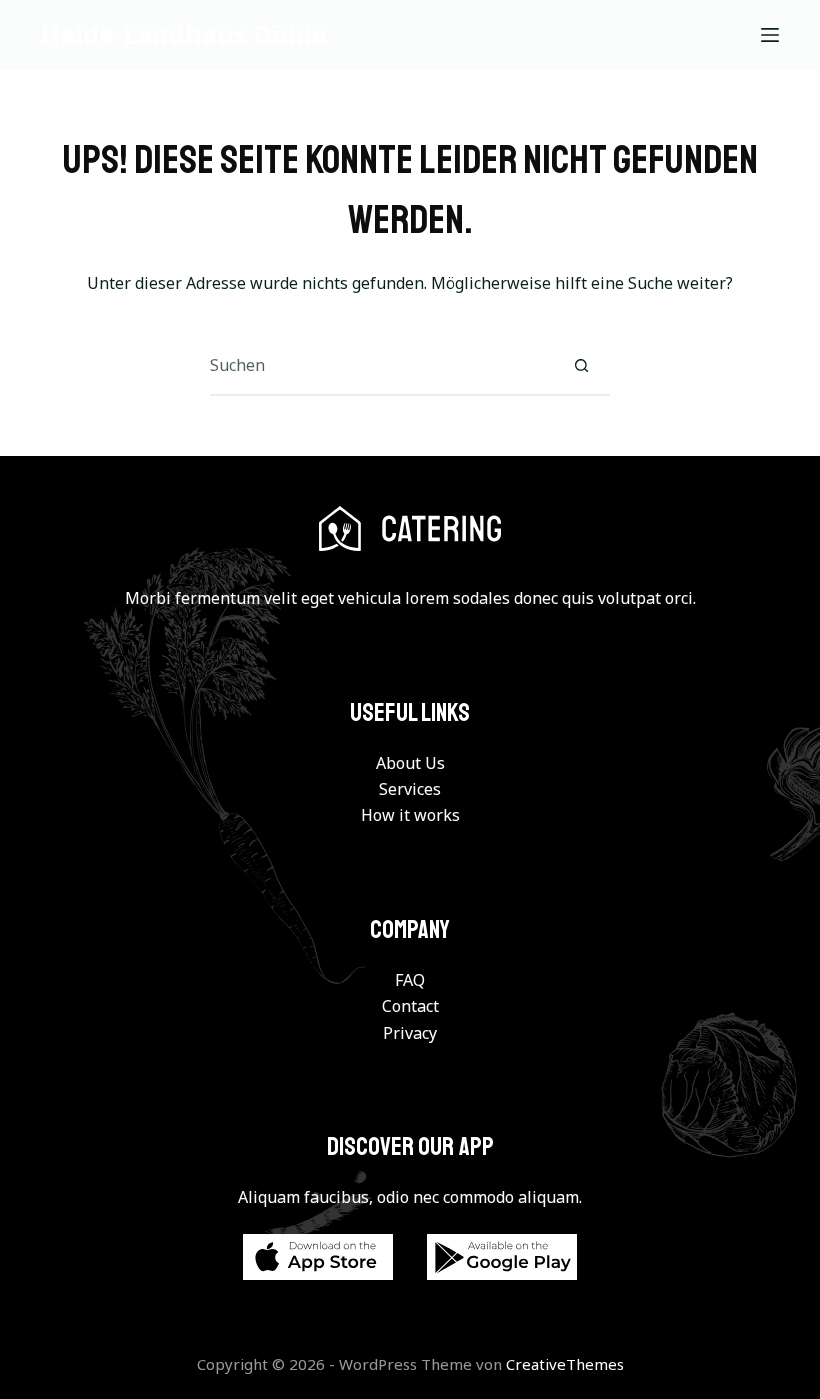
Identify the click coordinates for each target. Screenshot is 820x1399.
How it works (410, 815)
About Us (410, 763)
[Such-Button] (581, 365)
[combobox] (381, 365)
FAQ (410, 980)
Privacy (410, 1033)
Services (410, 789)
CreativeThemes (565, 1364)
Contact (410, 1006)
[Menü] (770, 35)
